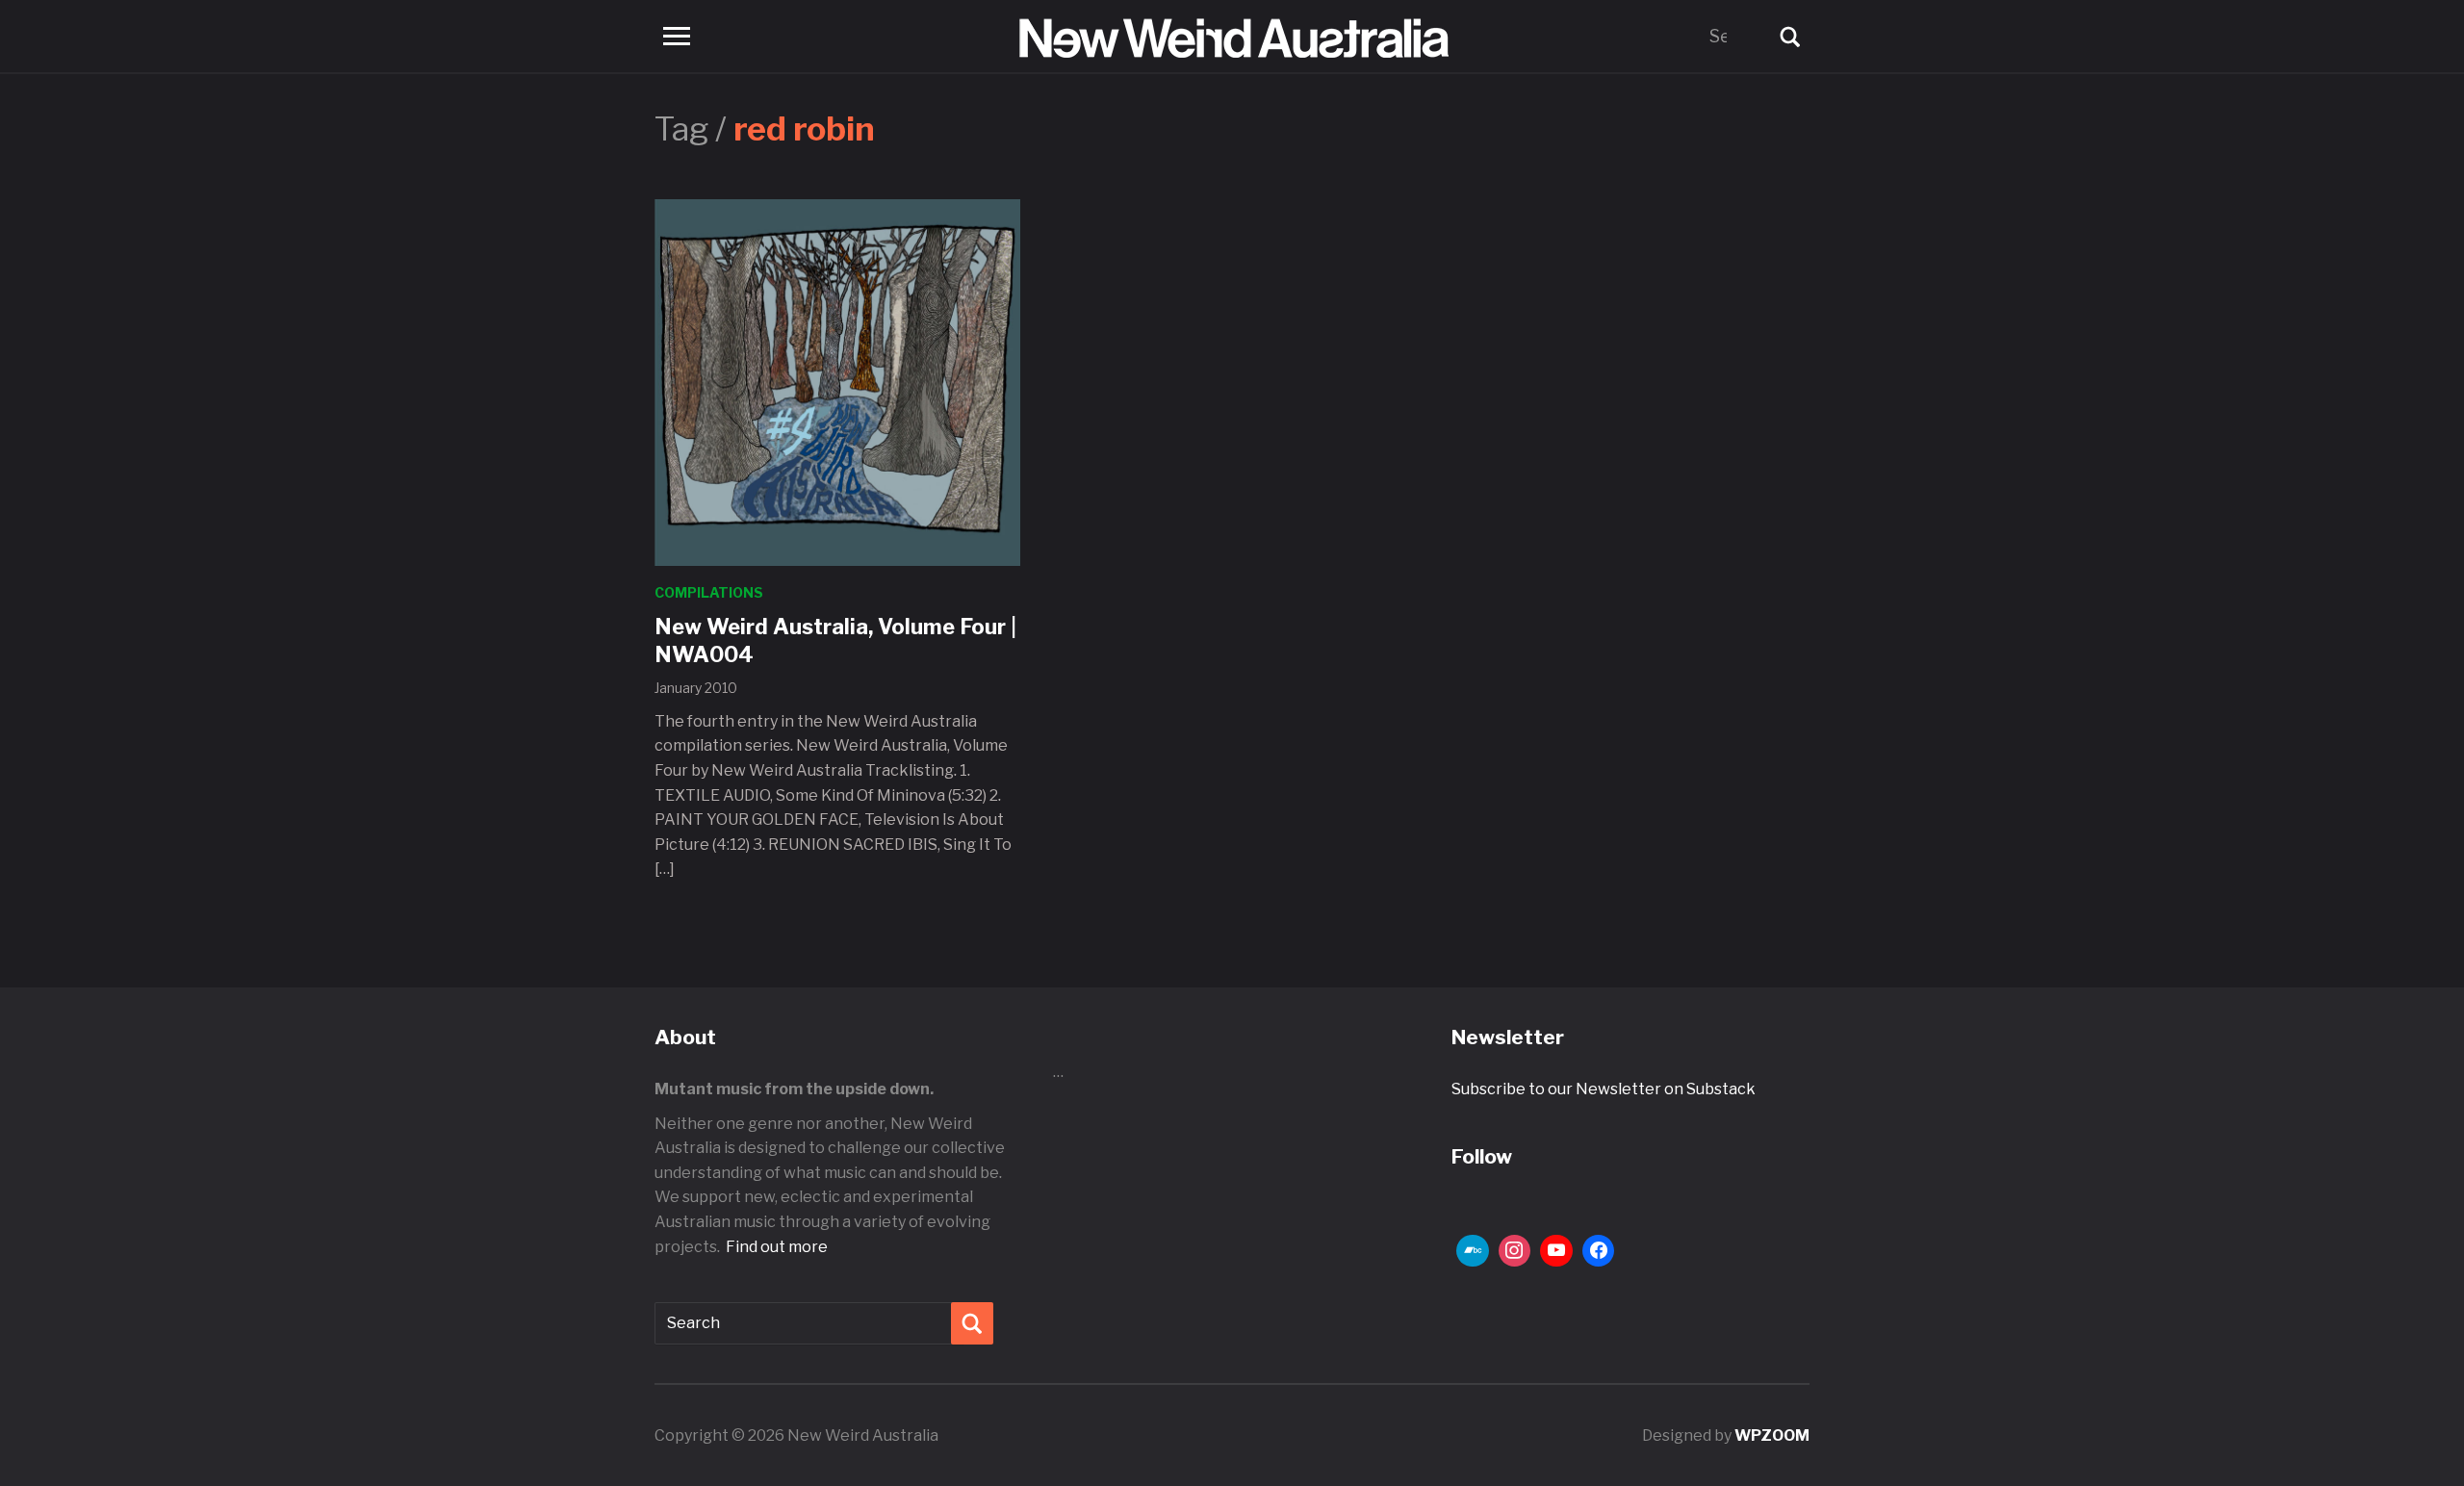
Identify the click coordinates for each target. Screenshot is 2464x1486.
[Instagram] (1515, 1251)
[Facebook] (1599, 1251)
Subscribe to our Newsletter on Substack (1604, 1089)
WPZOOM (1772, 1435)
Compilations (709, 592)
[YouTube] (1556, 1251)
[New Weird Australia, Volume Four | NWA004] (837, 382)
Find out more (777, 1247)
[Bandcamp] (1473, 1251)
